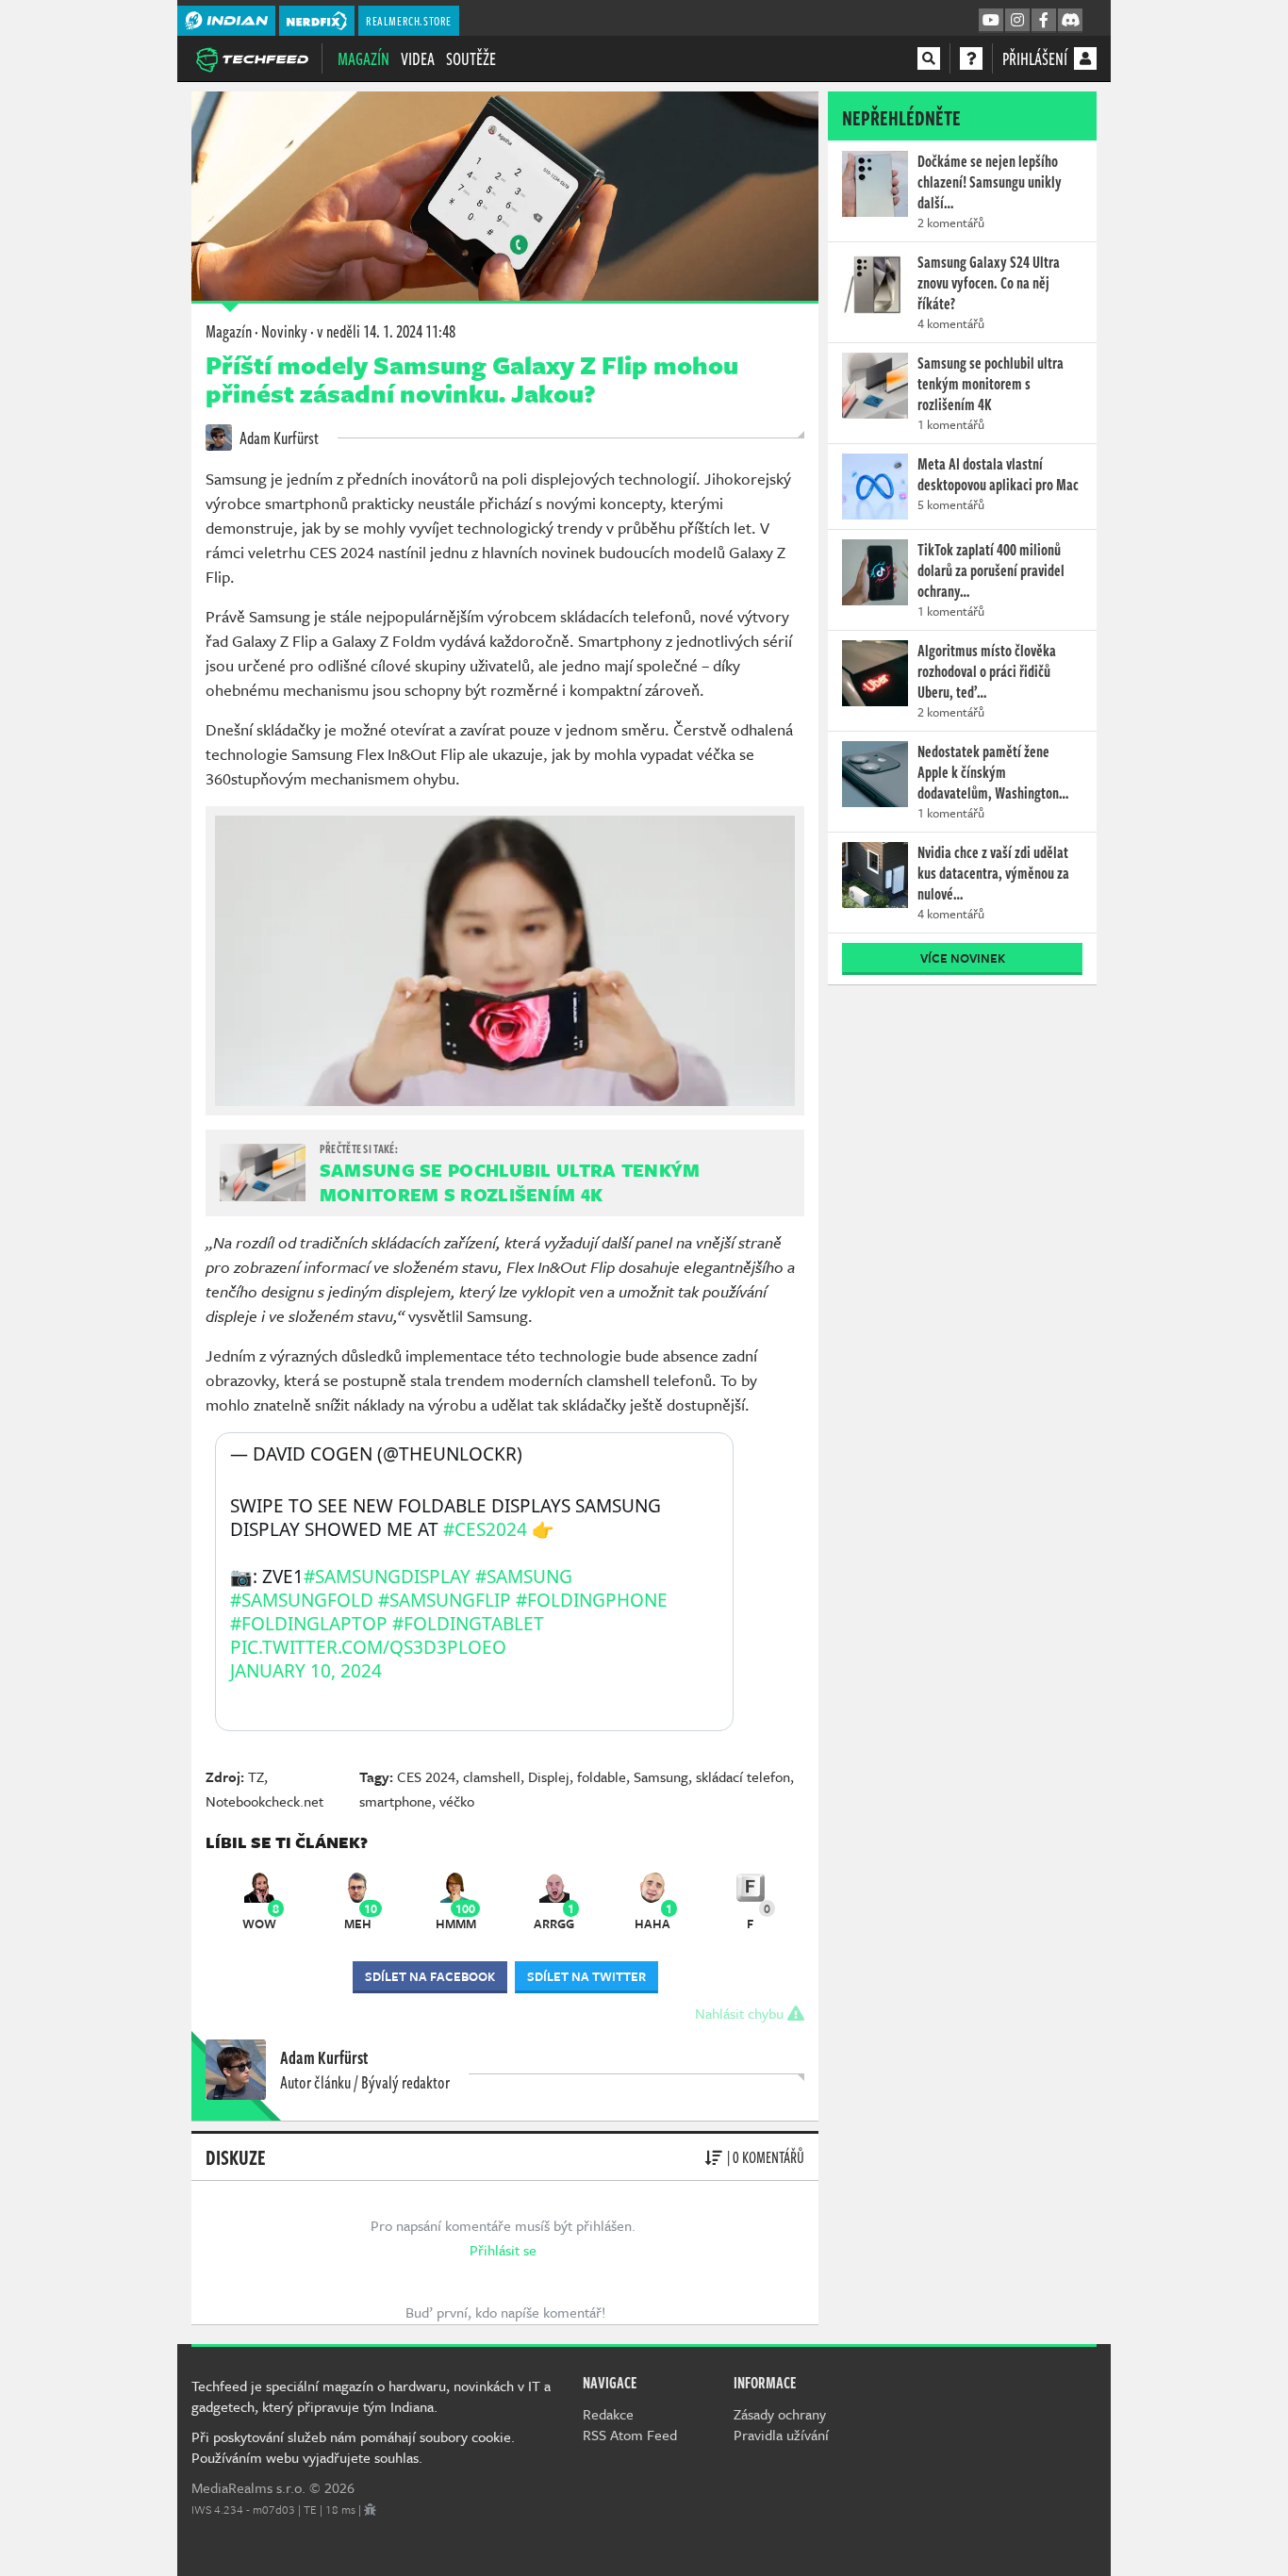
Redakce (608, 2414)
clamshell (492, 1776)
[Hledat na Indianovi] (929, 58)
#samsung (524, 1577)
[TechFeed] (252, 58)
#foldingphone (592, 1600)
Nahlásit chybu (741, 2013)
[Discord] (1070, 21)
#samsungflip (445, 1600)
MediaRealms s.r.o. (248, 2487)
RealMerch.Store (409, 21)
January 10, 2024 (306, 1671)
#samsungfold (302, 1600)
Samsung (661, 1776)
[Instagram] (1017, 21)
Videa (418, 58)
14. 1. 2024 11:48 (386, 331)
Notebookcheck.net (264, 1801)
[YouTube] (991, 21)
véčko (457, 1801)
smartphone (396, 1801)
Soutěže (471, 58)
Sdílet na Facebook (430, 1976)
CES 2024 (426, 1776)
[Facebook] (1044, 21)
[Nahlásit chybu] (370, 2509)
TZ (256, 1776)
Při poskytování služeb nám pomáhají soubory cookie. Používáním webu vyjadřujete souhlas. (353, 2447)
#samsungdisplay (387, 1577)
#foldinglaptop (309, 1624)
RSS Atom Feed (630, 2435)
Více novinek (963, 958)
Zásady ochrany (780, 2414)
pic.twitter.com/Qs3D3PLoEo (368, 1647)
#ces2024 (485, 1529)
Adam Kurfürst (278, 438)
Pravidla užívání (781, 2435)
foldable (602, 1776)
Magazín (363, 58)
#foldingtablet (468, 1624)
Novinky (284, 331)
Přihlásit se (503, 2250)
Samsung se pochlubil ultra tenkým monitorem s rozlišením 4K (510, 1182)
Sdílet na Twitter (586, 1976)
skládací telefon (743, 1776)
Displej (549, 1776)
